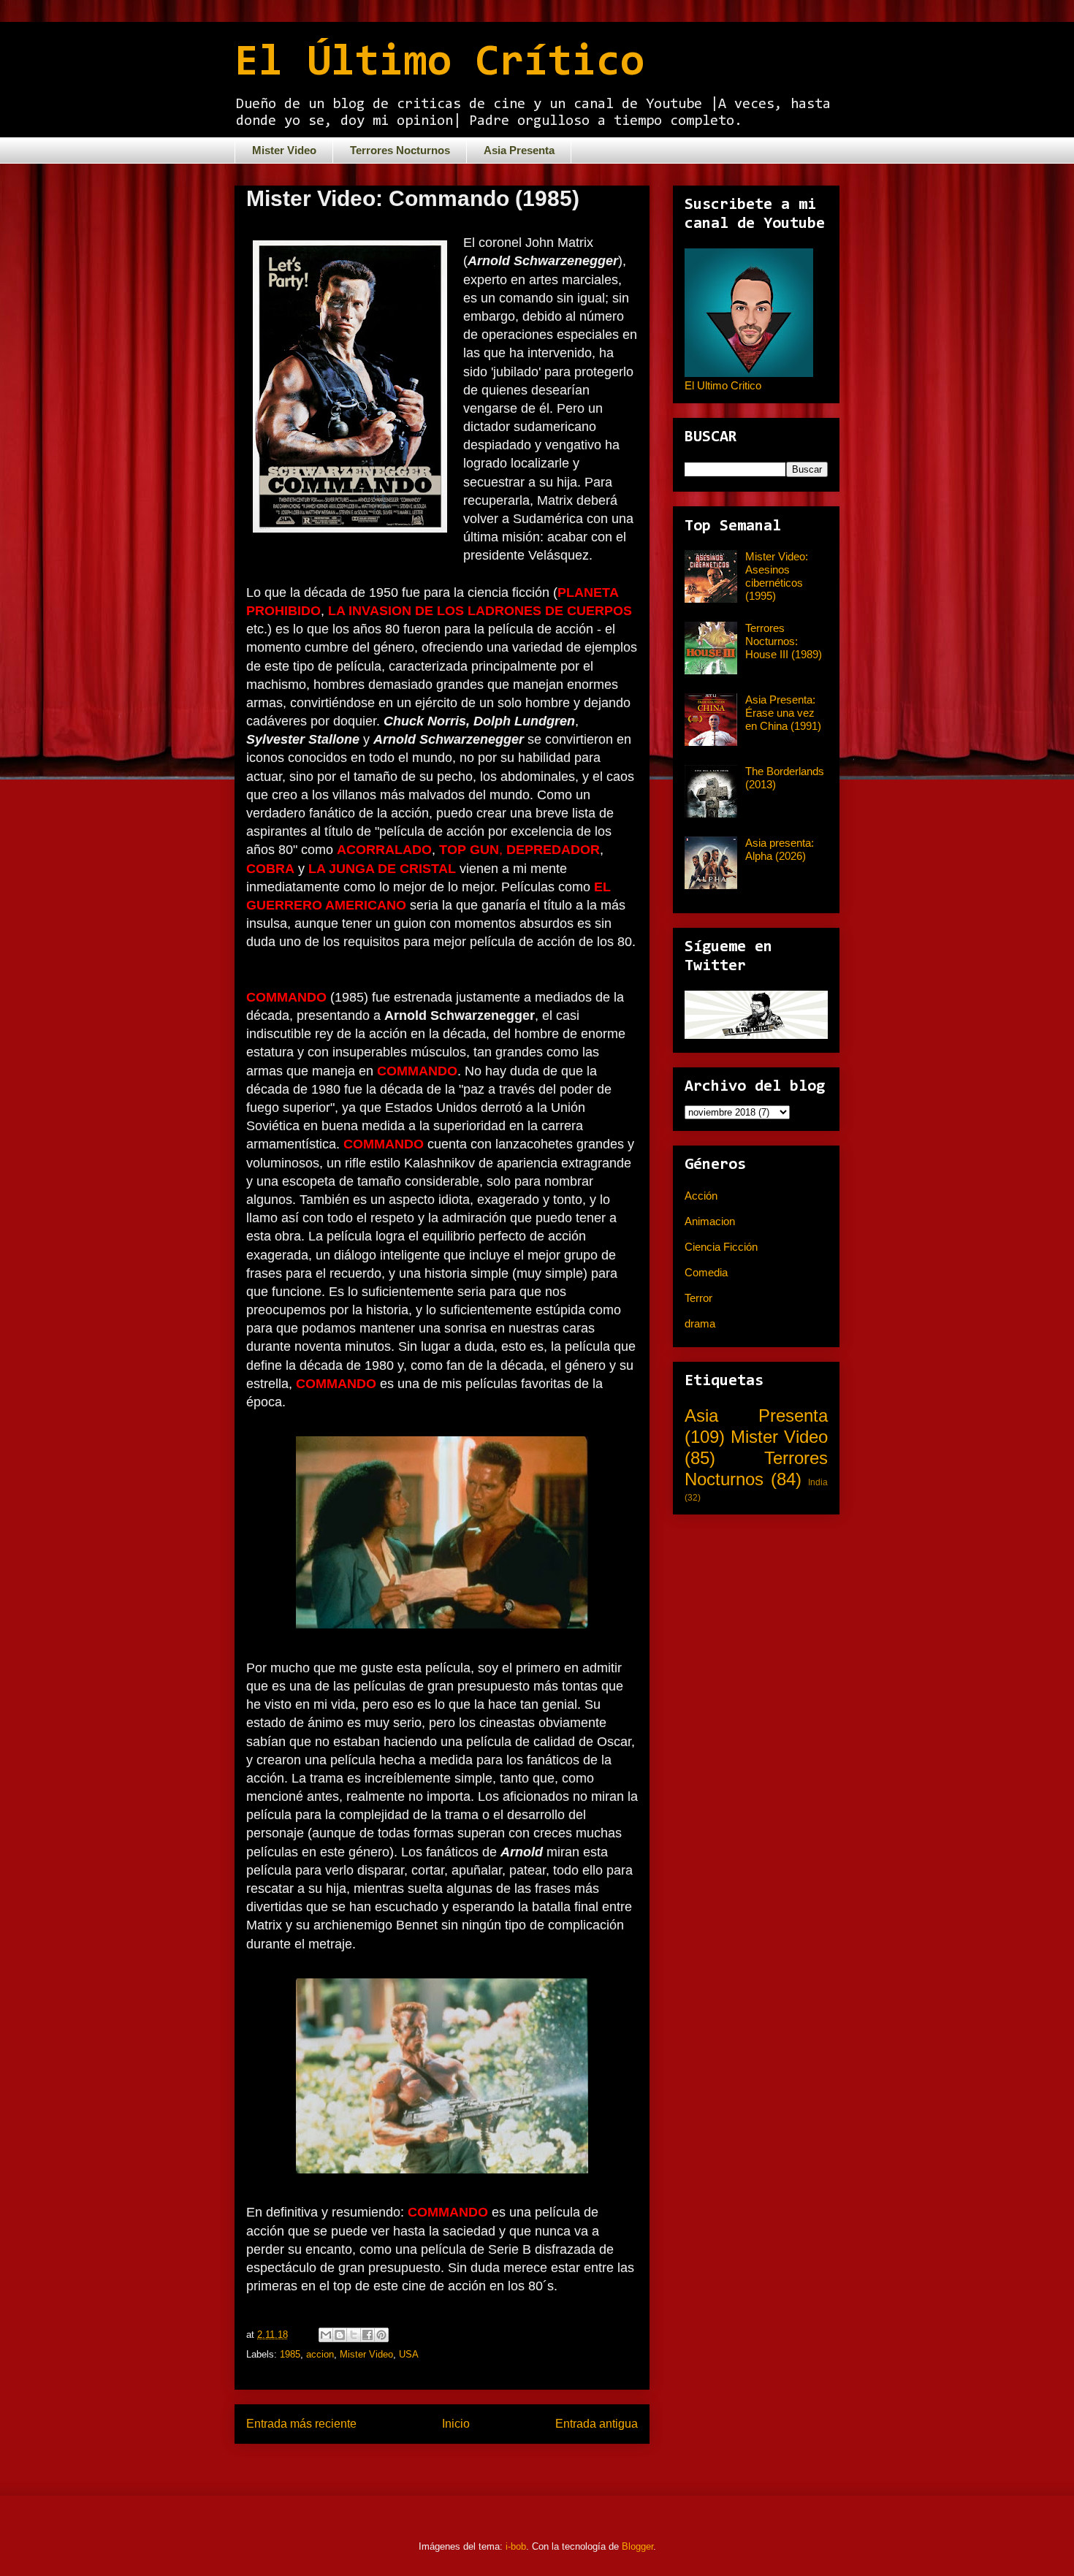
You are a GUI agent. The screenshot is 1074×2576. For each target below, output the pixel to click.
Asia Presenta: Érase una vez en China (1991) (783, 713)
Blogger (637, 2546)
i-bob (516, 2546)
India (818, 1482)
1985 (290, 2354)
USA (409, 2354)
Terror (698, 1298)
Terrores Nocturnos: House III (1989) (784, 641)
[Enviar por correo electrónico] (326, 2335)
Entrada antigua (597, 2424)
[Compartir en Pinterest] (381, 2335)
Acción (701, 1196)
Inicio (456, 2424)
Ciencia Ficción (721, 1247)
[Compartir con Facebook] (367, 2335)
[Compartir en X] (354, 2335)
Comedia (706, 1272)
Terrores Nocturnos (400, 150)
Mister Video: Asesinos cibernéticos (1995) (777, 576)
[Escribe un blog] (340, 2335)
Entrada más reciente (301, 2424)
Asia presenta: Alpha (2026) (780, 849)
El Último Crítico (439, 64)
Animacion (710, 1221)
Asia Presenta (519, 150)
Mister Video (284, 150)
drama (700, 1323)
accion (320, 2354)
